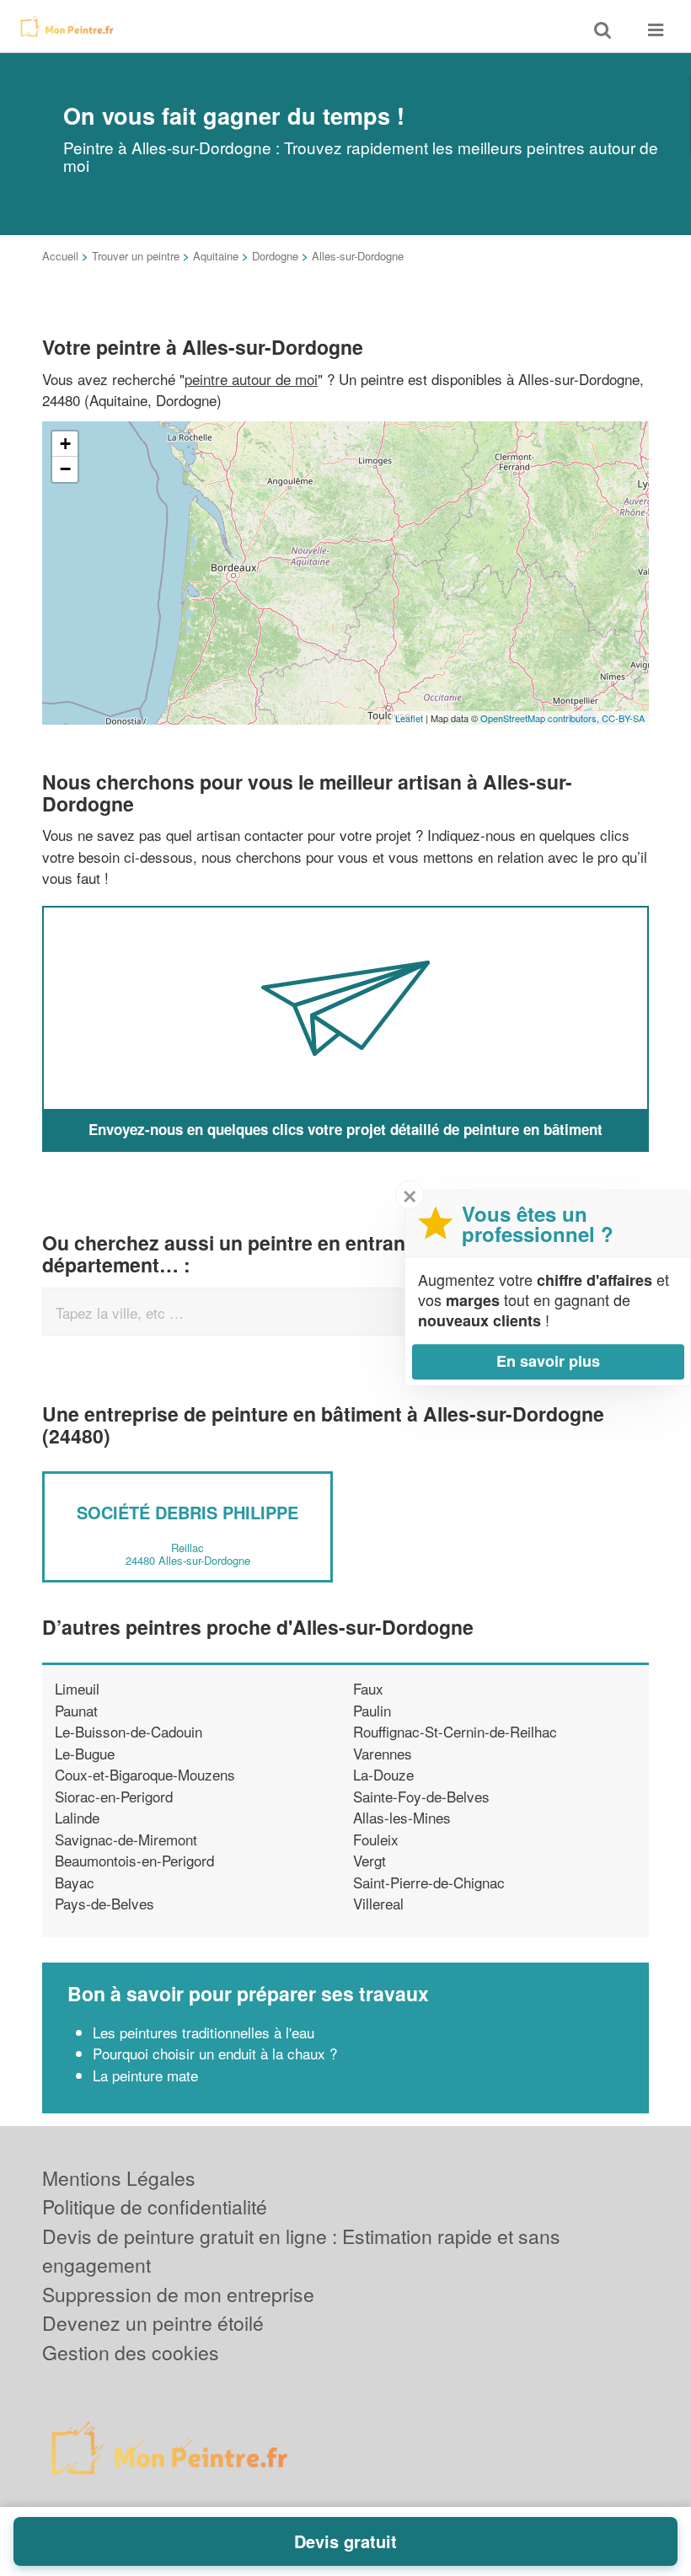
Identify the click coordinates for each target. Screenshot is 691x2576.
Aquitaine (216, 256)
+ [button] (65, 444)
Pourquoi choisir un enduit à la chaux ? (215, 2053)
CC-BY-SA (623, 718)
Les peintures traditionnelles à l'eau (204, 2032)
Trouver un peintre (136, 256)
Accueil (60, 256)
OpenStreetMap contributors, (541, 718)
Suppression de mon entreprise (178, 2294)
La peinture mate (145, 2075)
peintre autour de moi (251, 379)
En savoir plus (548, 1361)
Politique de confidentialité (155, 2206)
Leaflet (409, 718)
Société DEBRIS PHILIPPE (187, 1512)
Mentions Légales (119, 2178)
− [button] (65, 469)
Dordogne (275, 256)
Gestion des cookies (131, 2352)
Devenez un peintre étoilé (153, 2323)
